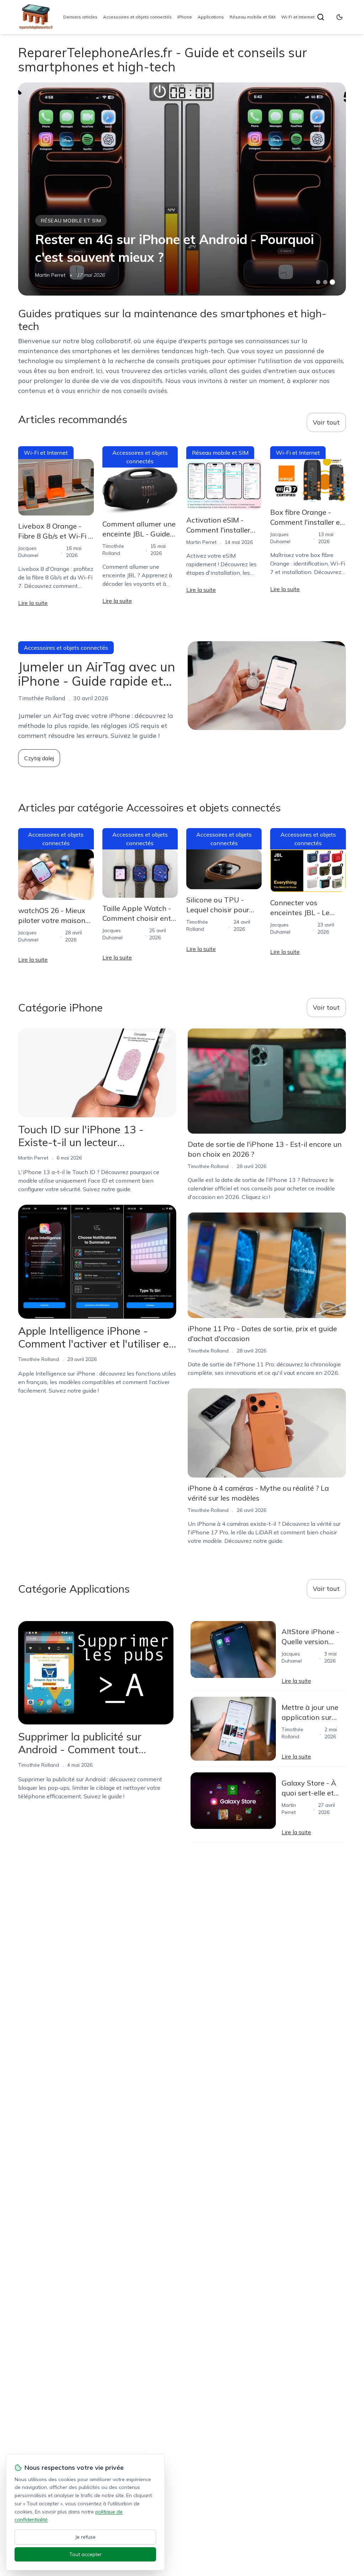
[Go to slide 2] (325, 282)
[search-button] (321, 17)
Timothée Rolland (39, 1359)
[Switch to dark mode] (339, 17)
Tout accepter (85, 2554)
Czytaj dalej (39, 758)
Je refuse (85, 2537)
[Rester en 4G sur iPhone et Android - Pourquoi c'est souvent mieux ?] (182, 189)
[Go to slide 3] (332, 282)
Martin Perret (50, 275)
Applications (211, 17)
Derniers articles (80, 17)
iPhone (185, 17)
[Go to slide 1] (318, 282)
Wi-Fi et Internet (298, 17)
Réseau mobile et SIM (253, 17)
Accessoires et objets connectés (137, 17)
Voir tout (326, 422)
